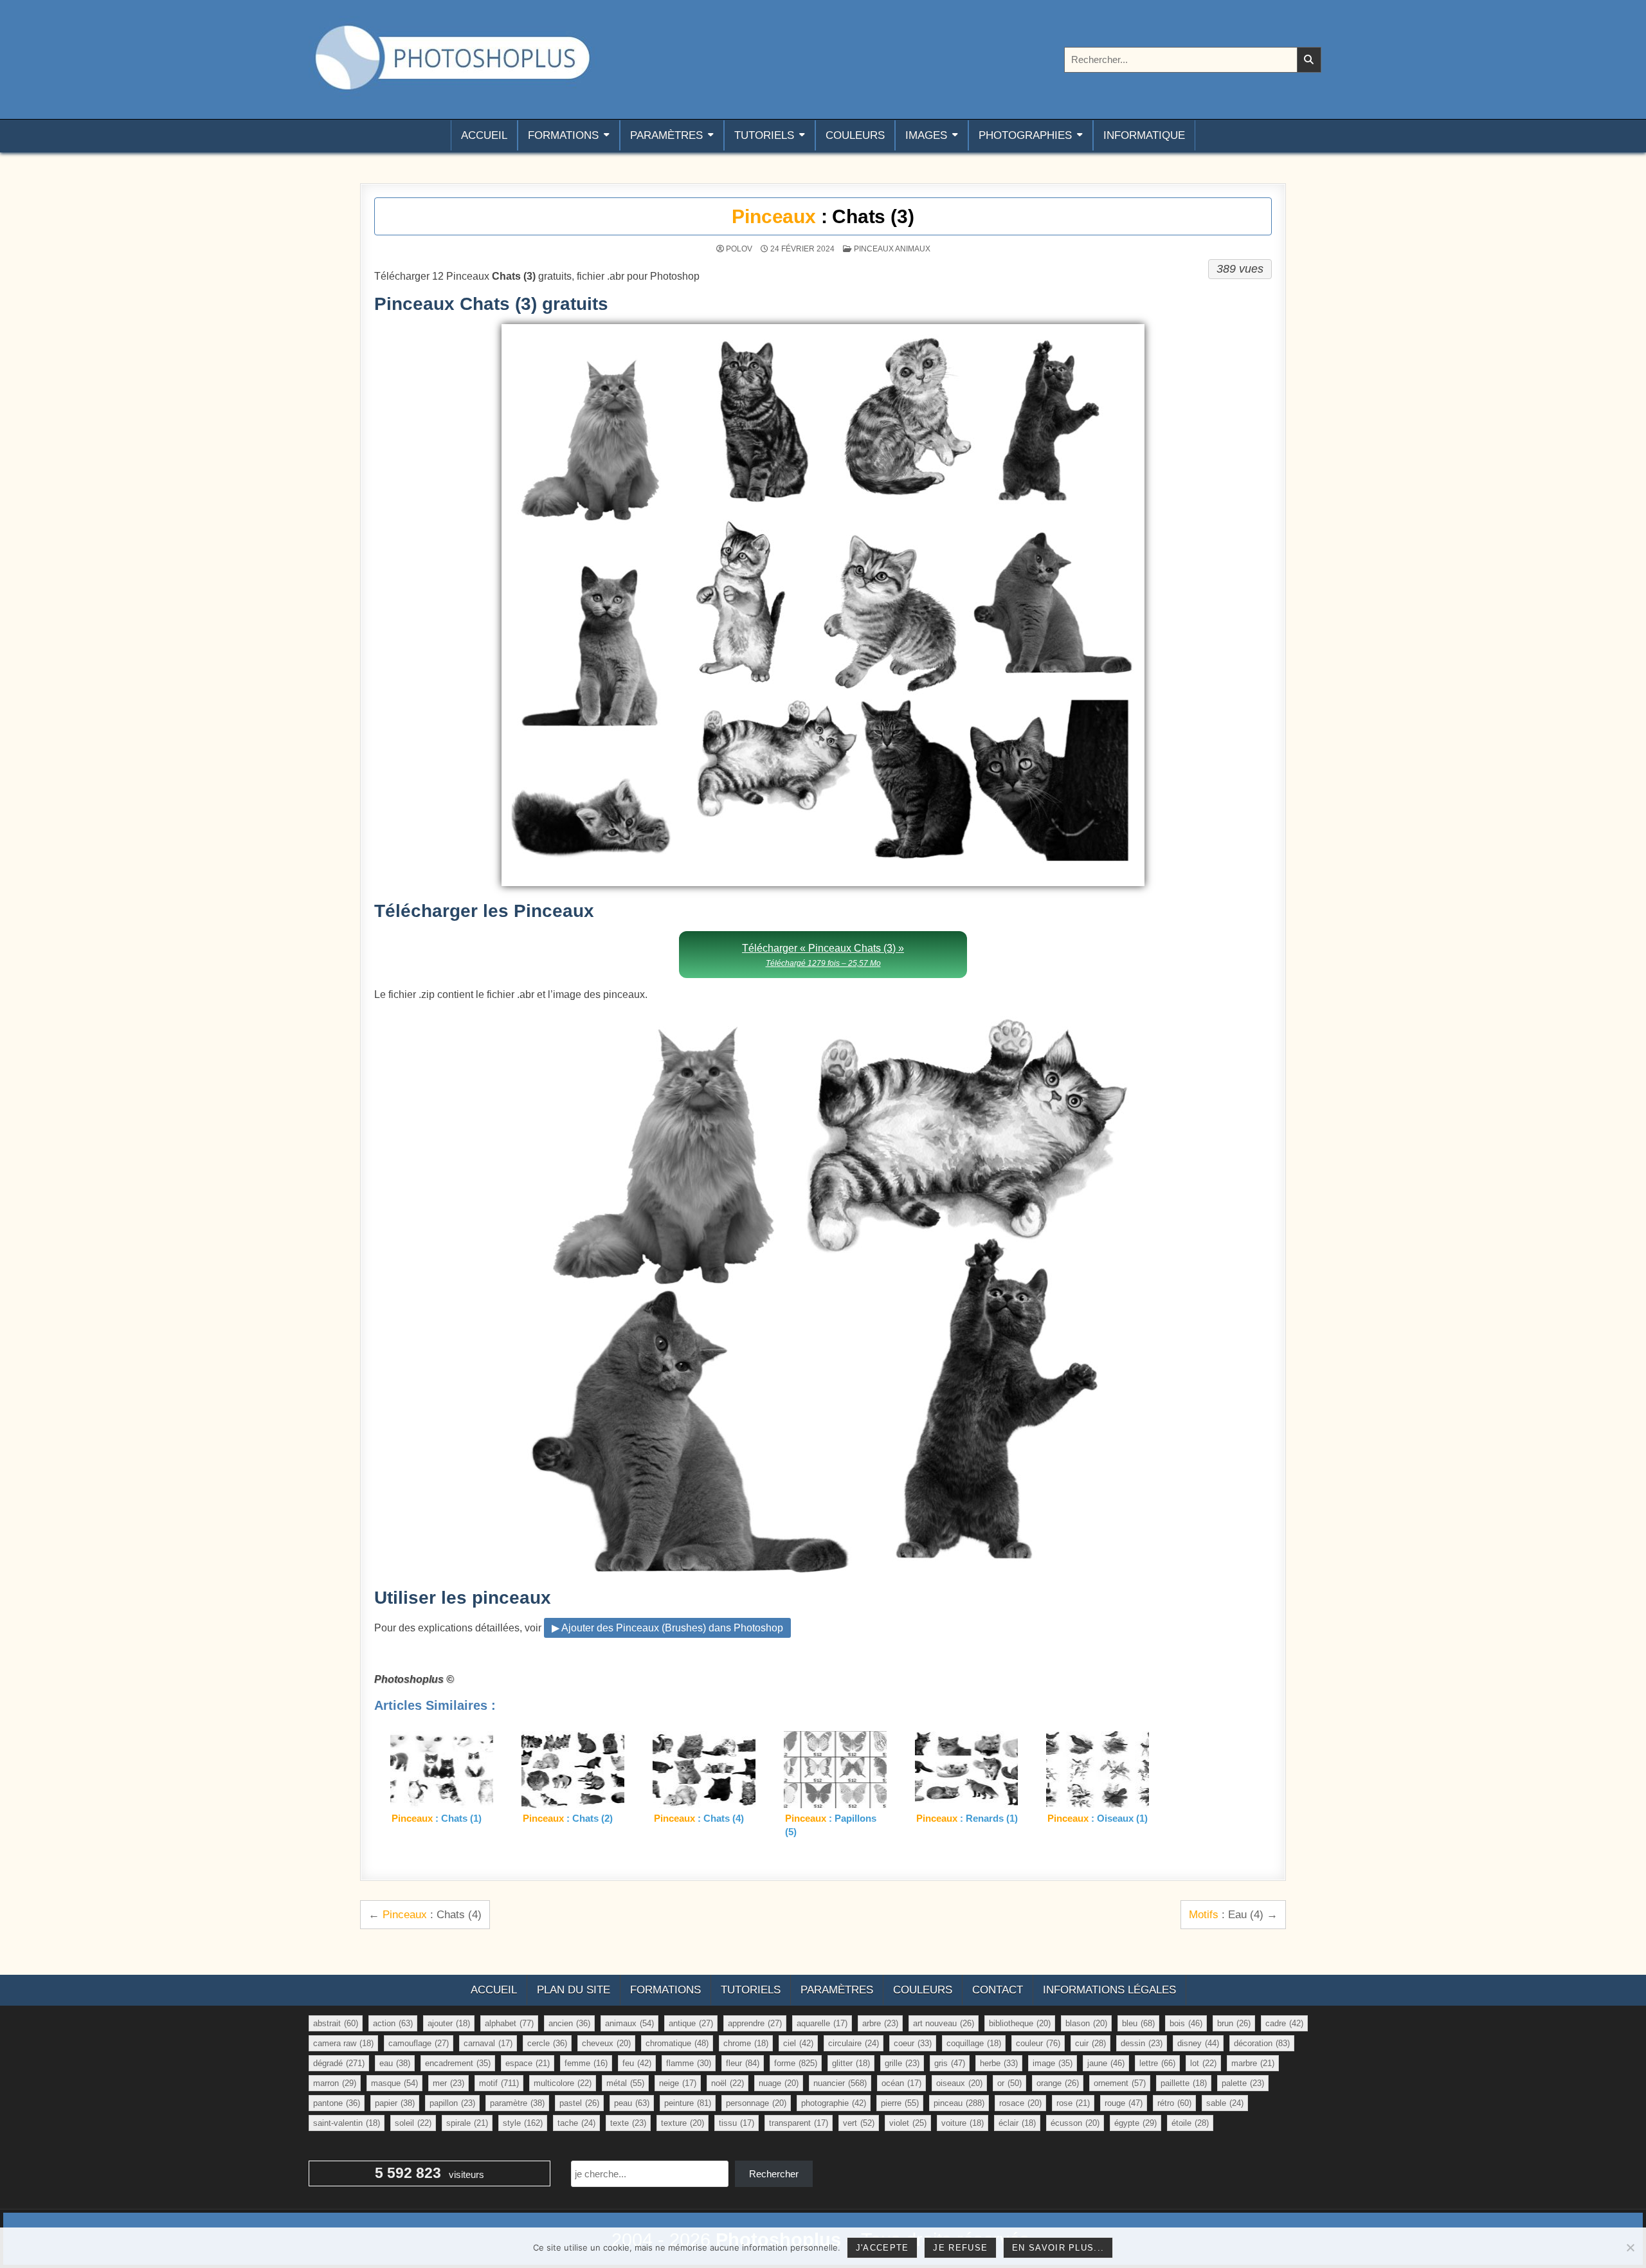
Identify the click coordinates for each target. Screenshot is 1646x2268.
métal (625, 2083)
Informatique (1144, 135)
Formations (563, 135)
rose (1073, 2103)
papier (395, 2103)
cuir (1090, 2043)
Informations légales (1109, 1990)
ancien (569, 2023)
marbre (1253, 2063)
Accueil (484, 135)
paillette (1184, 2083)
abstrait (336, 2023)
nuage (779, 2083)
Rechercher (774, 2174)
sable (1225, 2103)
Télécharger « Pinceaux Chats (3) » (823, 955)
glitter (851, 2063)
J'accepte (882, 2248)
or (1009, 2083)
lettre (1157, 2063)
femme (586, 2063)
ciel (798, 2043)
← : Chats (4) (425, 1914)
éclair (1017, 2123)
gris (950, 2063)
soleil (413, 2123)
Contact (998, 1990)
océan (901, 2083)
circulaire (854, 2043)
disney (1198, 2043)
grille (902, 2063)
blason (1086, 2023)
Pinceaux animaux (892, 249)
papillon (452, 2103)
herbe (999, 2063)
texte (628, 2123)
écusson (1075, 2123)
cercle (547, 2043)
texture (683, 2123)
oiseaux (959, 2083)
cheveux (606, 2043)
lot (1203, 2063)
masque (394, 2083)
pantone (337, 2103)
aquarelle (822, 2023)
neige (678, 2083)
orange (1058, 2083)
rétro (1174, 2103)
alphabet (509, 2023)
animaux (629, 2023)
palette (1243, 2083)
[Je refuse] (1630, 2247)
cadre (1284, 2023)
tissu (737, 2123)
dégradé (339, 2063)
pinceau (959, 2103)
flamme (689, 2063)
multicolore (563, 2083)
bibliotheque (1020, 2023)
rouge (1124, 2103)
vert (859, 2123)
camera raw (343, 2043)
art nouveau (944, 2023)
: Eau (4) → (1233, 1914)
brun (1234, 2023)
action (393, 2023)
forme (796, 2063)
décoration (1262, 2043)
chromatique (677, 2043)
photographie (834, 2103)
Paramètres (666, 135)
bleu (1138, 2023)
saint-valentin (347, 2123)
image (1053, 2063)
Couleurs (855, 135)
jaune (1106, 2063)
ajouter (449, 2023)
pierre (900, 2103)
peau (632, 2103)
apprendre (755, 2023)
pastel (579, 2103)
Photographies (1025, 135)
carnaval (488, 2043)
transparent (799, 2123)
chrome (746, 2043)
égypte (1135, 2123)
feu (637, 2063)
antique (691, 2023)
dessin (1142, 2043)
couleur (1038, 2043)
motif (499, 2083)
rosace (1020, 2103)
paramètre (517, 2103)
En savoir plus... (1058, 2248)
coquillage (974, 2043)
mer (448, 2083)
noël (728, 2083)
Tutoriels (764, 135)
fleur (743, 2063)
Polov (739, 249)
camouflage (419, 2043)
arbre (880, 2023)
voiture (963, 2123)
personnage (756, 2103)
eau (395, 2063)
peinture (688, 2103)
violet (908, 2123)
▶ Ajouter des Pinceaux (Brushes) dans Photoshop (667, 1628)
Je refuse (960, 2248)
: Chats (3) (823, 216)
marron (335, 2083)
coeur (913, 2043)
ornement (1120, 2083)
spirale (467, 2123)
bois (1186, 2023)
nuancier (840, 2083)
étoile (1190, 2123)
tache (576, 2123)
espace (528, 2063)
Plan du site (574, 1990)
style (523, 2123)
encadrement (458, 2063)
